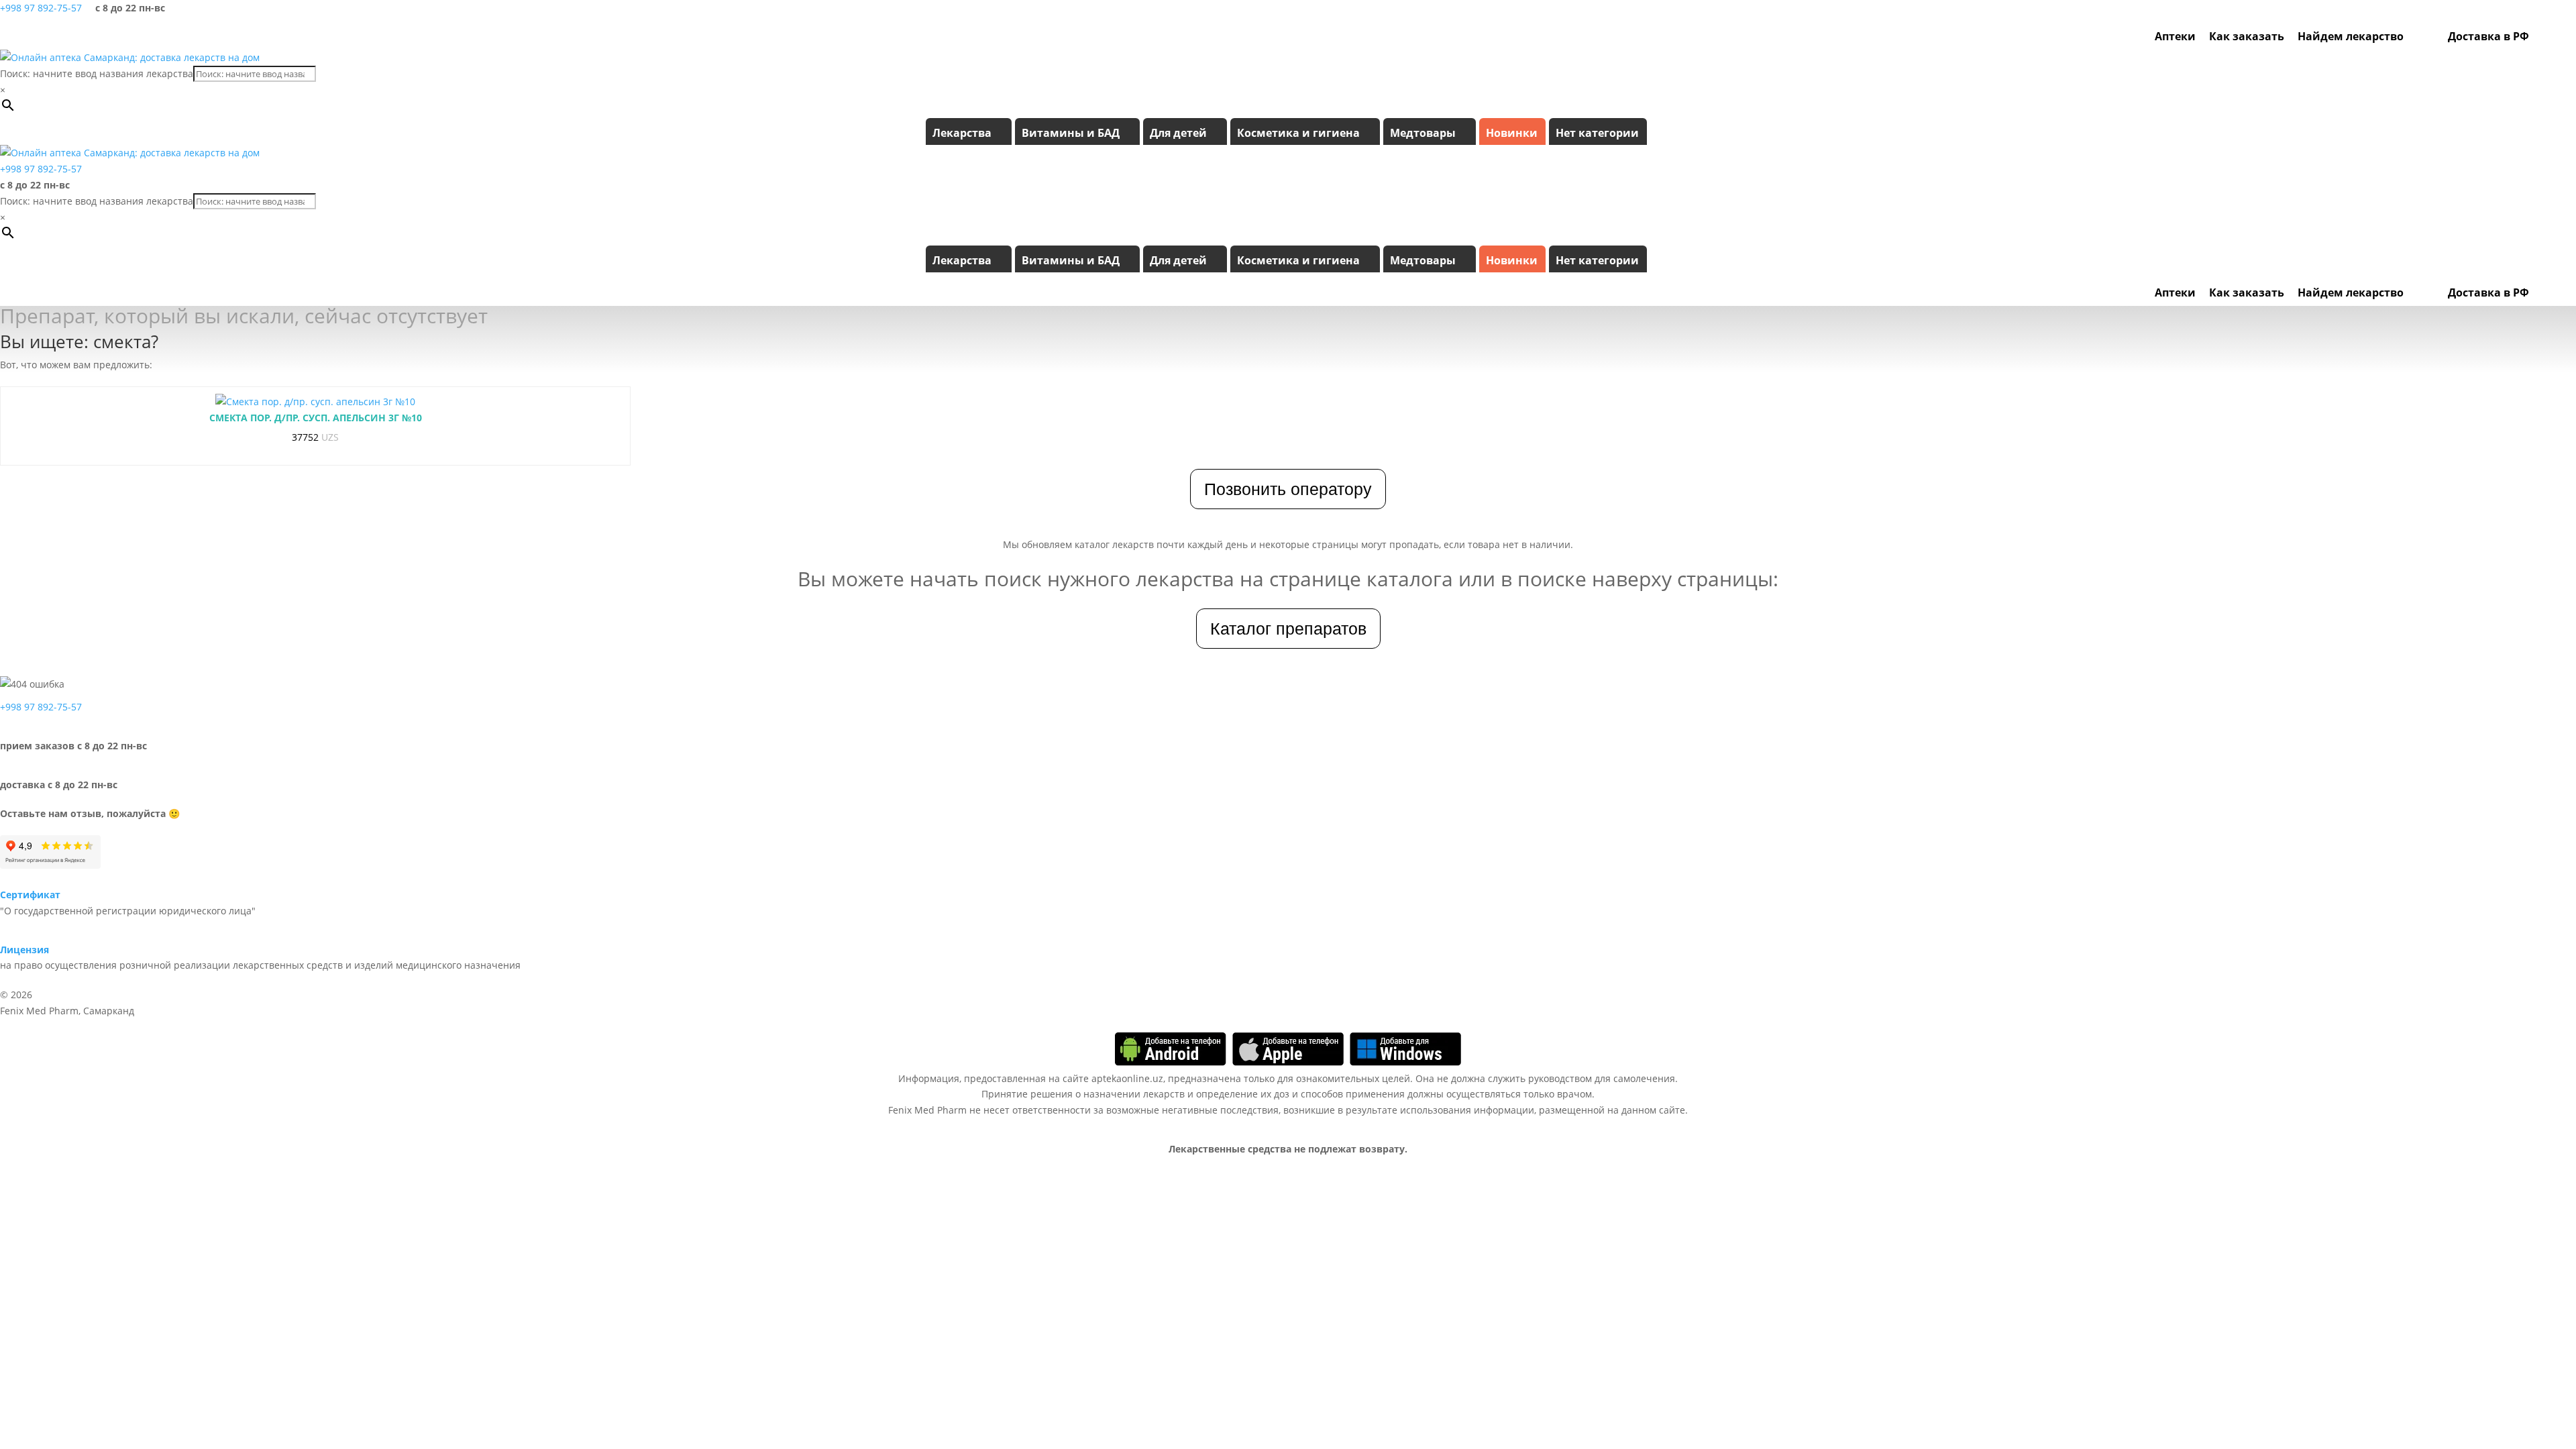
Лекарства (962, 133)
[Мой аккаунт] (2542, 36)
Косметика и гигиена (1298, 133)
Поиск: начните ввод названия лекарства (97, 73)
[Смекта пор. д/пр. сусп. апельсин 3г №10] (315, 402)
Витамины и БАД (1071, 133)
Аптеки (2175, 36)
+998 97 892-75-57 (41, 8)
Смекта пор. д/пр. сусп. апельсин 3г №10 (316, 418)
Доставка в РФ (2488, 36)
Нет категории (1597, 133)
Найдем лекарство (2351, 36)
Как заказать (2247, 36)
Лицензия (24, 950)
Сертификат (30, 895)
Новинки (1512, 133)
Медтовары (1423, 133)
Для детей (1178, 133)
